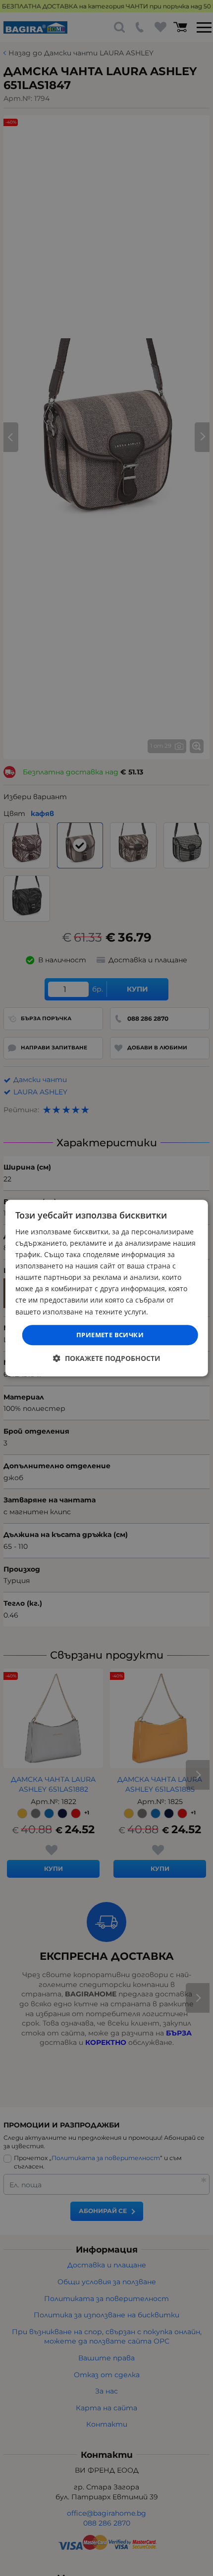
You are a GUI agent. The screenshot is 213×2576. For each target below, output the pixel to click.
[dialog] (107, 1288)
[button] (107, 1358)
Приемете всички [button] (110, 1335)
